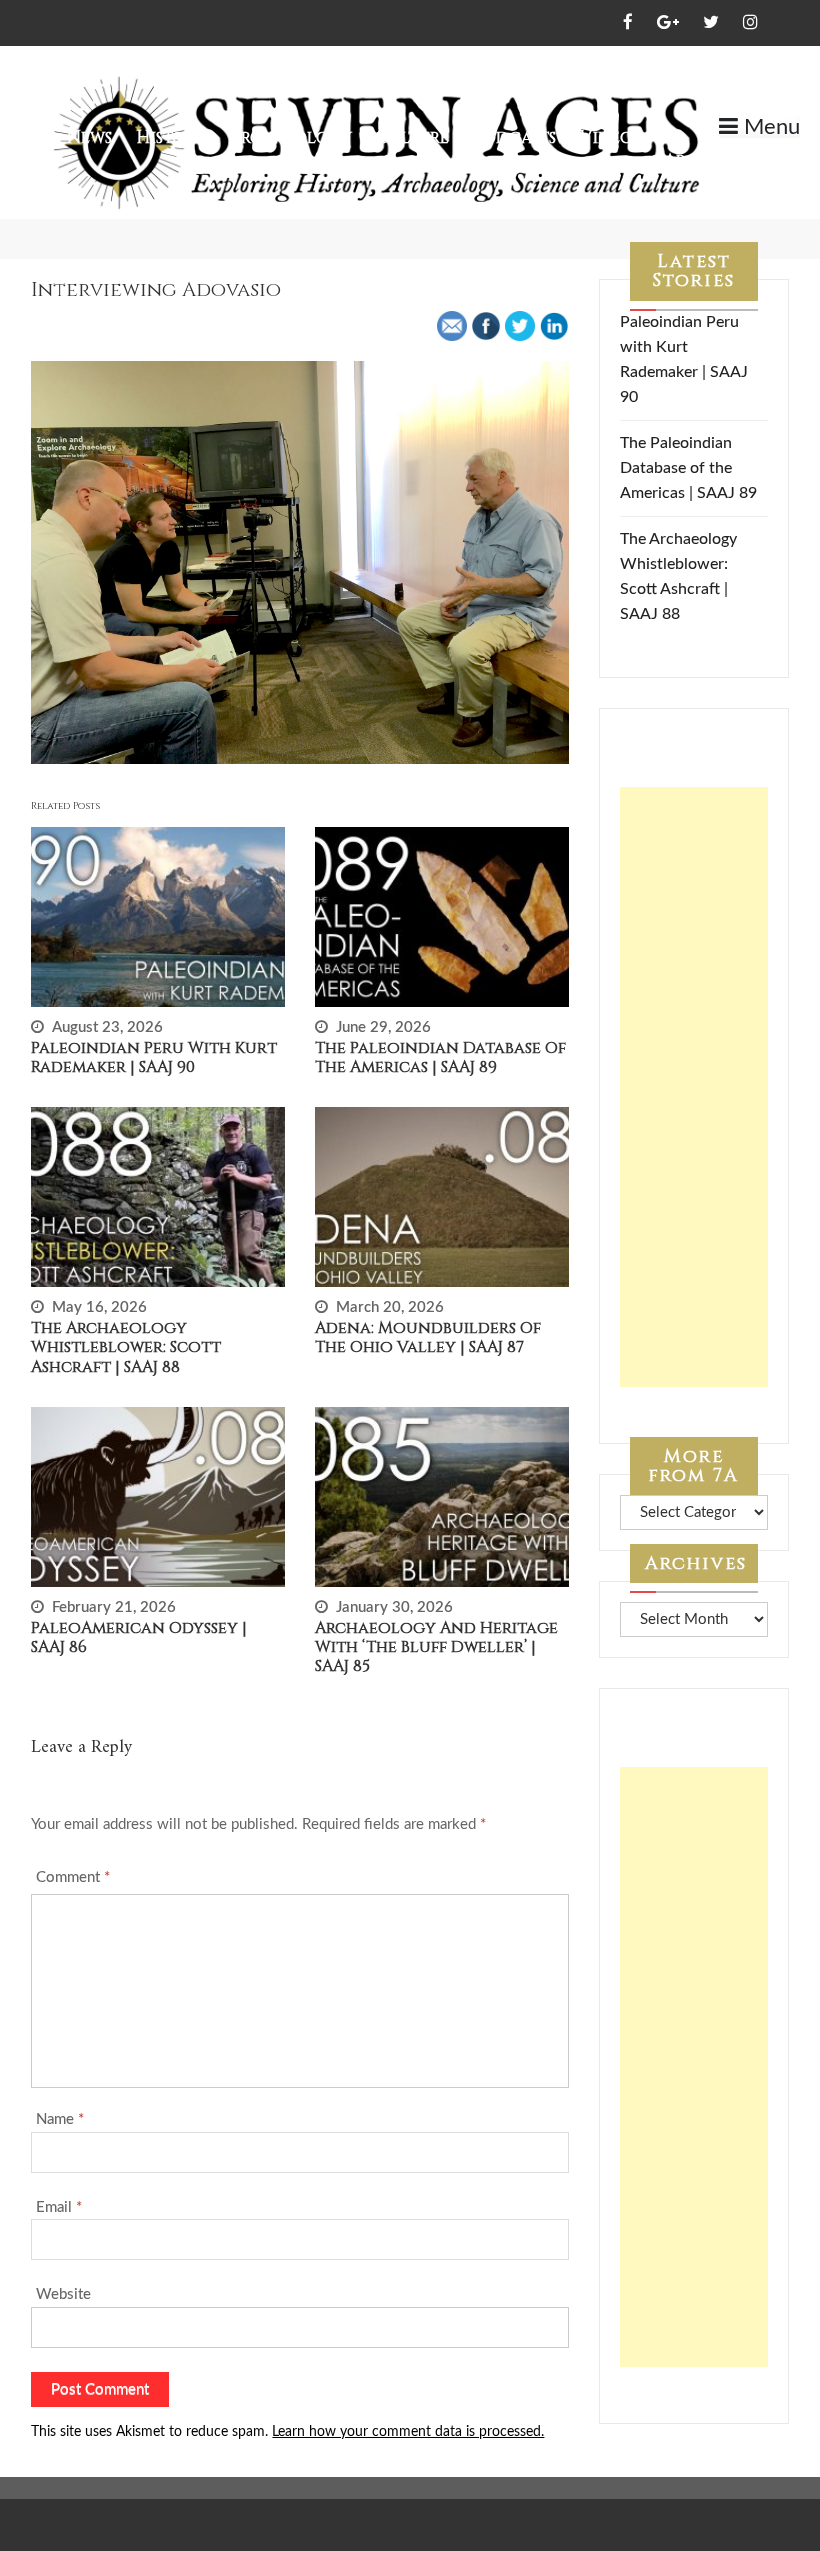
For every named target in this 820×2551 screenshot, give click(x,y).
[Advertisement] (693, 1087)
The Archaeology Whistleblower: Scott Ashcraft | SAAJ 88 (126, 1347)
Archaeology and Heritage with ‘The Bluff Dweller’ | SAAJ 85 (436, 1647)
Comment (73, 1877)
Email (59, 2207)
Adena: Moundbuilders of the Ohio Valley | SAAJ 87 (428, 1337)
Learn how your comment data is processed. (408, 2432)
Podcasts (514, 137)
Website (63, 2294)
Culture (412, 137)
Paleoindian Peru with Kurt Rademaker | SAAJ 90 (154, 1057)
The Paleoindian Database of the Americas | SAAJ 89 (440, 1057)
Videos (610, 137)
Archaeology (290, 137)
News (89, 137)
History (170, 137)
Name (60, 2119)
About (692, 160)
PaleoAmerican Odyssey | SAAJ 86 (139, 1637)
